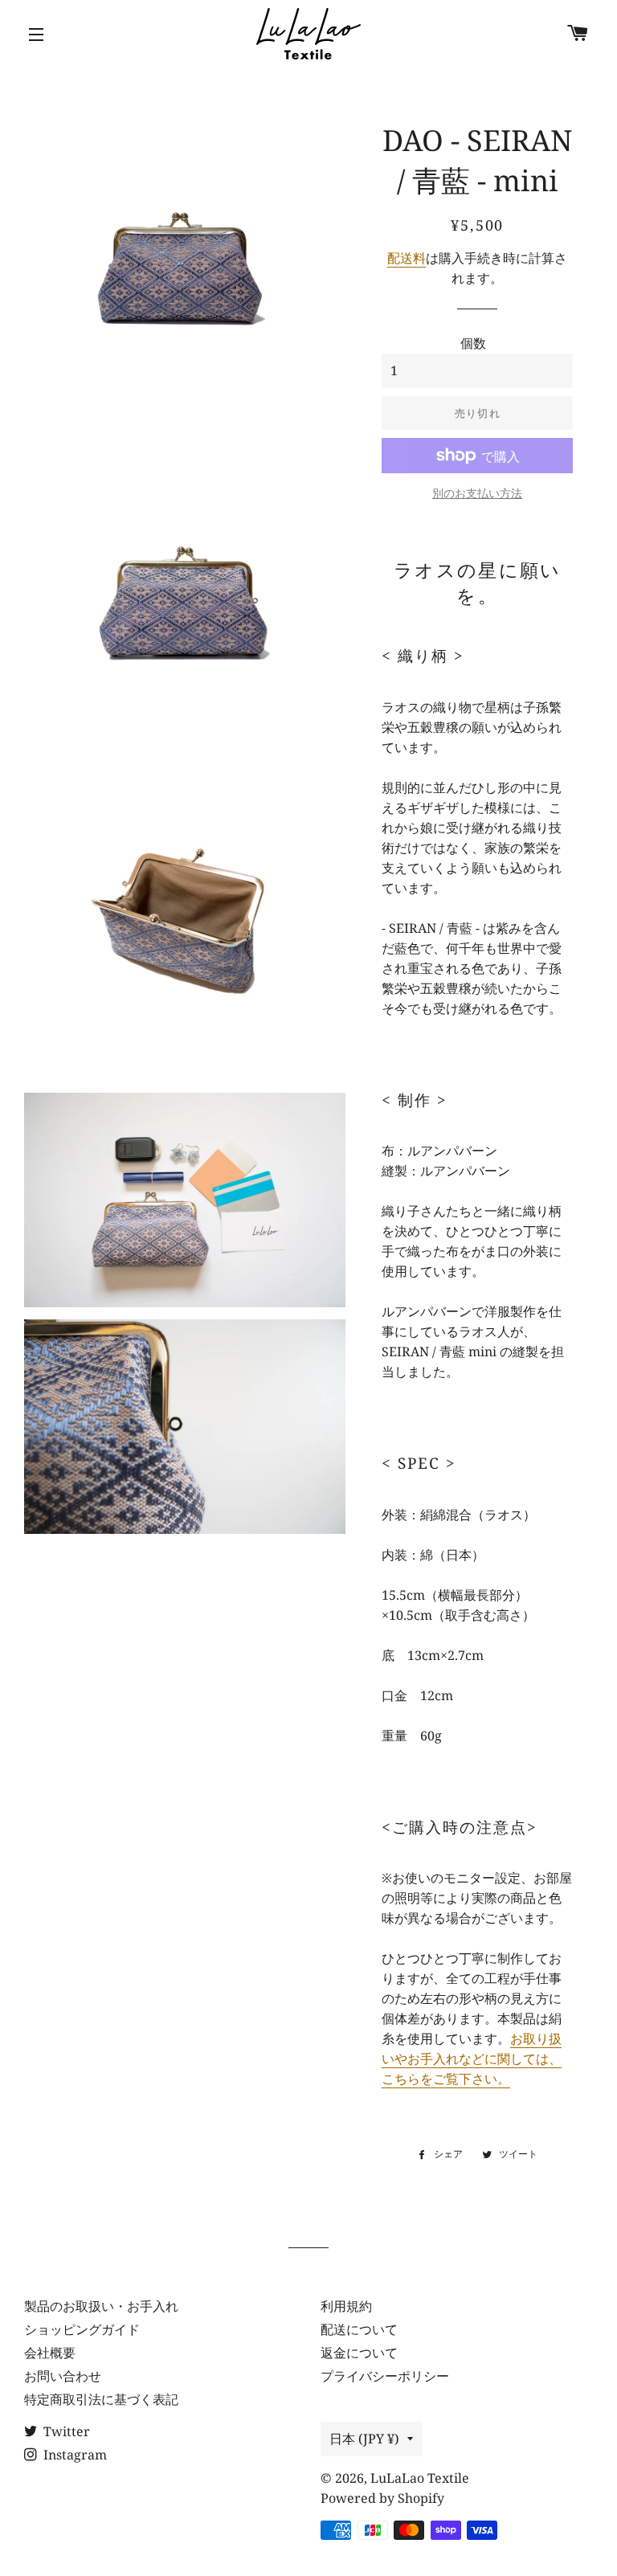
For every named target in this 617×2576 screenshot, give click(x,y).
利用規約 (346, 2306)
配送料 (407, 258)
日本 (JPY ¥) (364, 2439)
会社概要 (50, 2353)
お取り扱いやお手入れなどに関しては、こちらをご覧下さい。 (472, 2059)
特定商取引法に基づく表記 (101, 2399)
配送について (359, 2329)
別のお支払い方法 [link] (477, 493)
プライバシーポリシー (385, 2376)
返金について (359, 2353)
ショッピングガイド (82, 2329)
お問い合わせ (63, 2376)
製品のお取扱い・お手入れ (101, 2306)
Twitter (65, 2431)
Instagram (74, 2455)
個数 (473, 343)
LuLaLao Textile (420, 2478)
